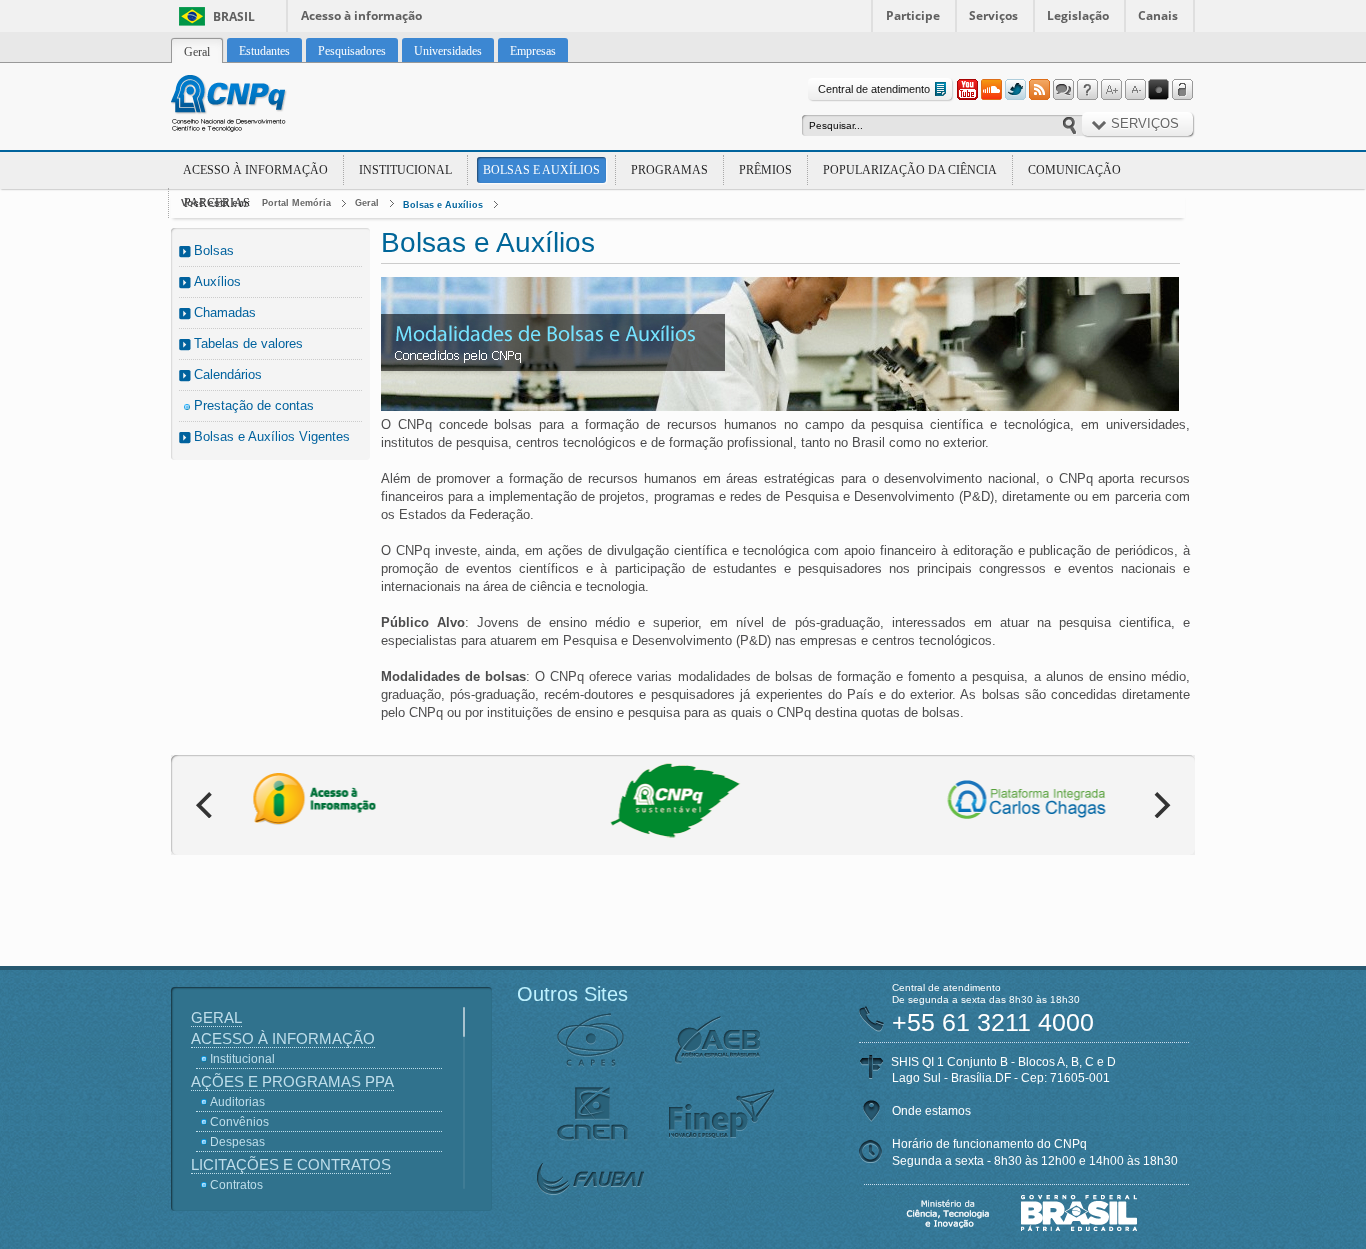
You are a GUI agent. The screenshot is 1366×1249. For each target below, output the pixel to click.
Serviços (993, 15)
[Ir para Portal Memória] (253, 106)
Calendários (228, 374)
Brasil (234, 16)
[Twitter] (1015, 90)
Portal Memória (296, 203)
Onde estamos (931, 1111)
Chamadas (225, 312)
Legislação (1078, 15)
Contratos (236, 1185)
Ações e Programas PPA (292, 1081)
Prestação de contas (254, 405)
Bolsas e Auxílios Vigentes (272, 436)
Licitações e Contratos (291, 1164)
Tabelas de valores (248, 343)
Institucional (405, 170)
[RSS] (1039, 90)
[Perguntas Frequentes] (1087, 90)
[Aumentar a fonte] (1111, 90)
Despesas (237, 1142)
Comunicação (1074, 170)
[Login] (1183, 90)
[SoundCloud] (991, 90)
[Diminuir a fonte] (1135, 90)
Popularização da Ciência (910, 170)
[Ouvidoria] (1063, 90)
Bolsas (214, 250)
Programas (669, 170)
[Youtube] (967, 90)
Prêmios (765, 170)
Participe (913, 15)
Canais (1158, 15)
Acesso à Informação (255, 170)
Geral (367, 203)
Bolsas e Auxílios (541, 170)
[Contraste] (1159, 90)
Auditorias (237, 1102)
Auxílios (217, 281)
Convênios (239, 1122)
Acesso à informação (361, 15)
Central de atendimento (874, 89)
